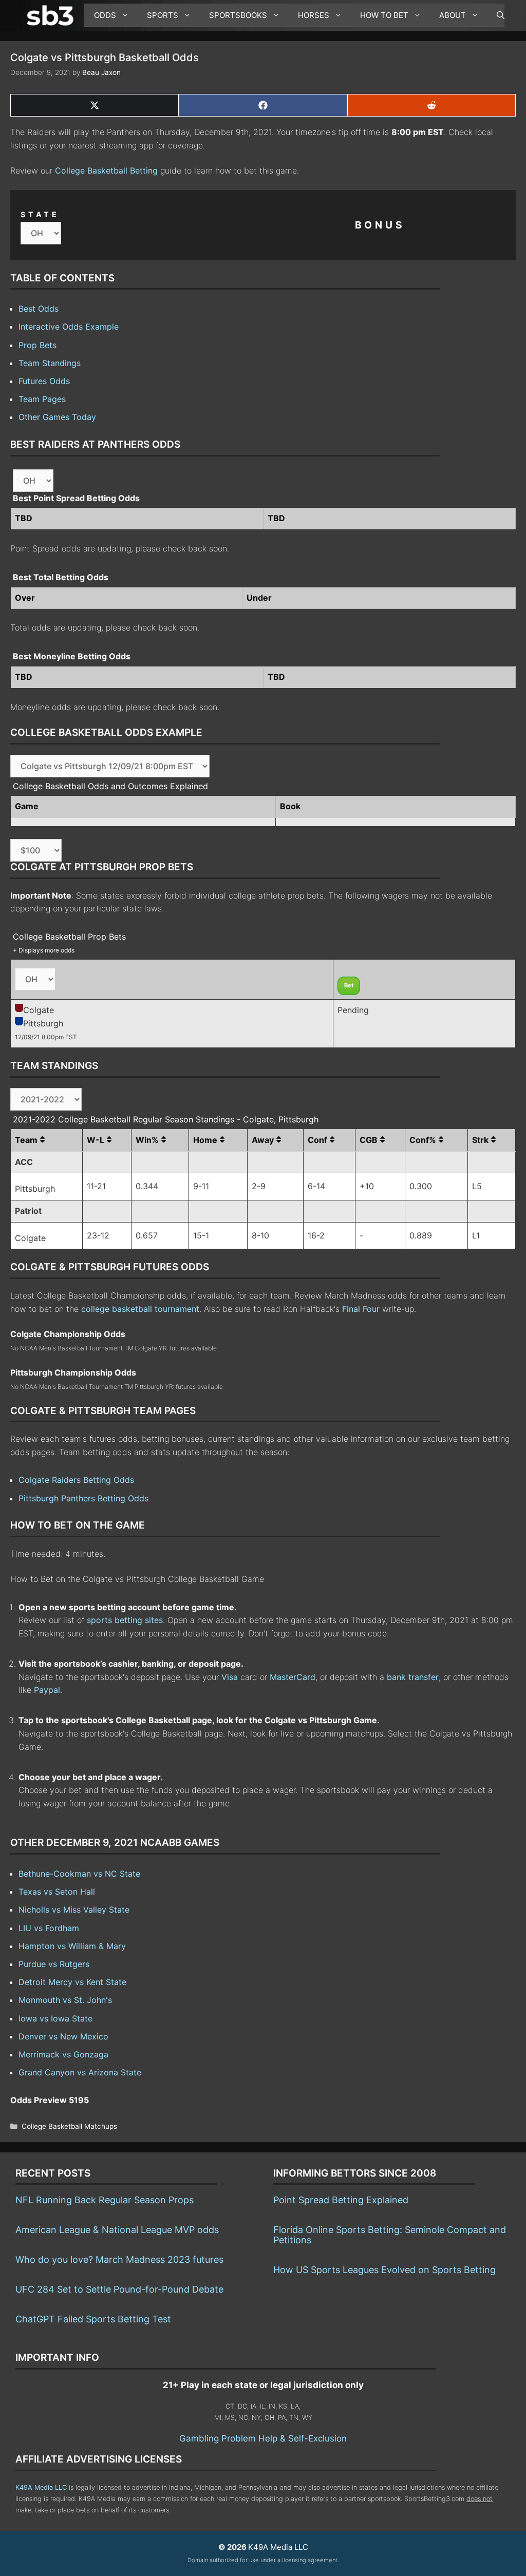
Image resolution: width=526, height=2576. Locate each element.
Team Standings (50, 363)
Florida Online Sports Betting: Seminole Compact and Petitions (390, 2235)
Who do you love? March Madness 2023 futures (119, 2259)
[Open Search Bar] (495, 15)
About (453, 15)
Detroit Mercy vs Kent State (72, 1982)
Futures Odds (44, 381)
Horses (314, 15)
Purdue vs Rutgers (54, 1964)
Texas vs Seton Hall (57, 1892)
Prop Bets (37, 345)
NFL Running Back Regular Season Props (105, 2200)
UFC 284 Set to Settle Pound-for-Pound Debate (119, 2289)
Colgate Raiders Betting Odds (76, 1480)
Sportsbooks (238, 15)
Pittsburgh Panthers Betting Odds (83, 1498)
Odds (105, 15)
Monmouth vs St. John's (65, 2000)
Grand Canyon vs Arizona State (80, 2072)
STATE (40, 214)
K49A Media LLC (41, 2487)
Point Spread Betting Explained (341, 2200)
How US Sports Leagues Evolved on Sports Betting (384, 2270)
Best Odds (39, 309)
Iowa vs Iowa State (55, 2018)
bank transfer (413, 1677)
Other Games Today (57, 417)
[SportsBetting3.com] (52, 15)
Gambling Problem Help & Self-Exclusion (263, 2438)
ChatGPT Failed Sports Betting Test (93, 2319)
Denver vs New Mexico (63, 2036)
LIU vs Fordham (49, 1928)
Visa (230, 1677)
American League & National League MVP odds (117, 2230)
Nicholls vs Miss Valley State (74, 1910)
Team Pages (42, 399)
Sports (163, 15)
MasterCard (293, 1677)
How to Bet (384, 15)
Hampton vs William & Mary (72, 1946)
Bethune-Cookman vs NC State (79, 1874)
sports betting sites (125, 1620)
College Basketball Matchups (69, 2126)
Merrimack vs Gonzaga (63, 2054)
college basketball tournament (140, 1309)
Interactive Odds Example (69, 327)
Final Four (361, 1309)
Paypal (47, 1690)
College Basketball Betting (106, 170)
